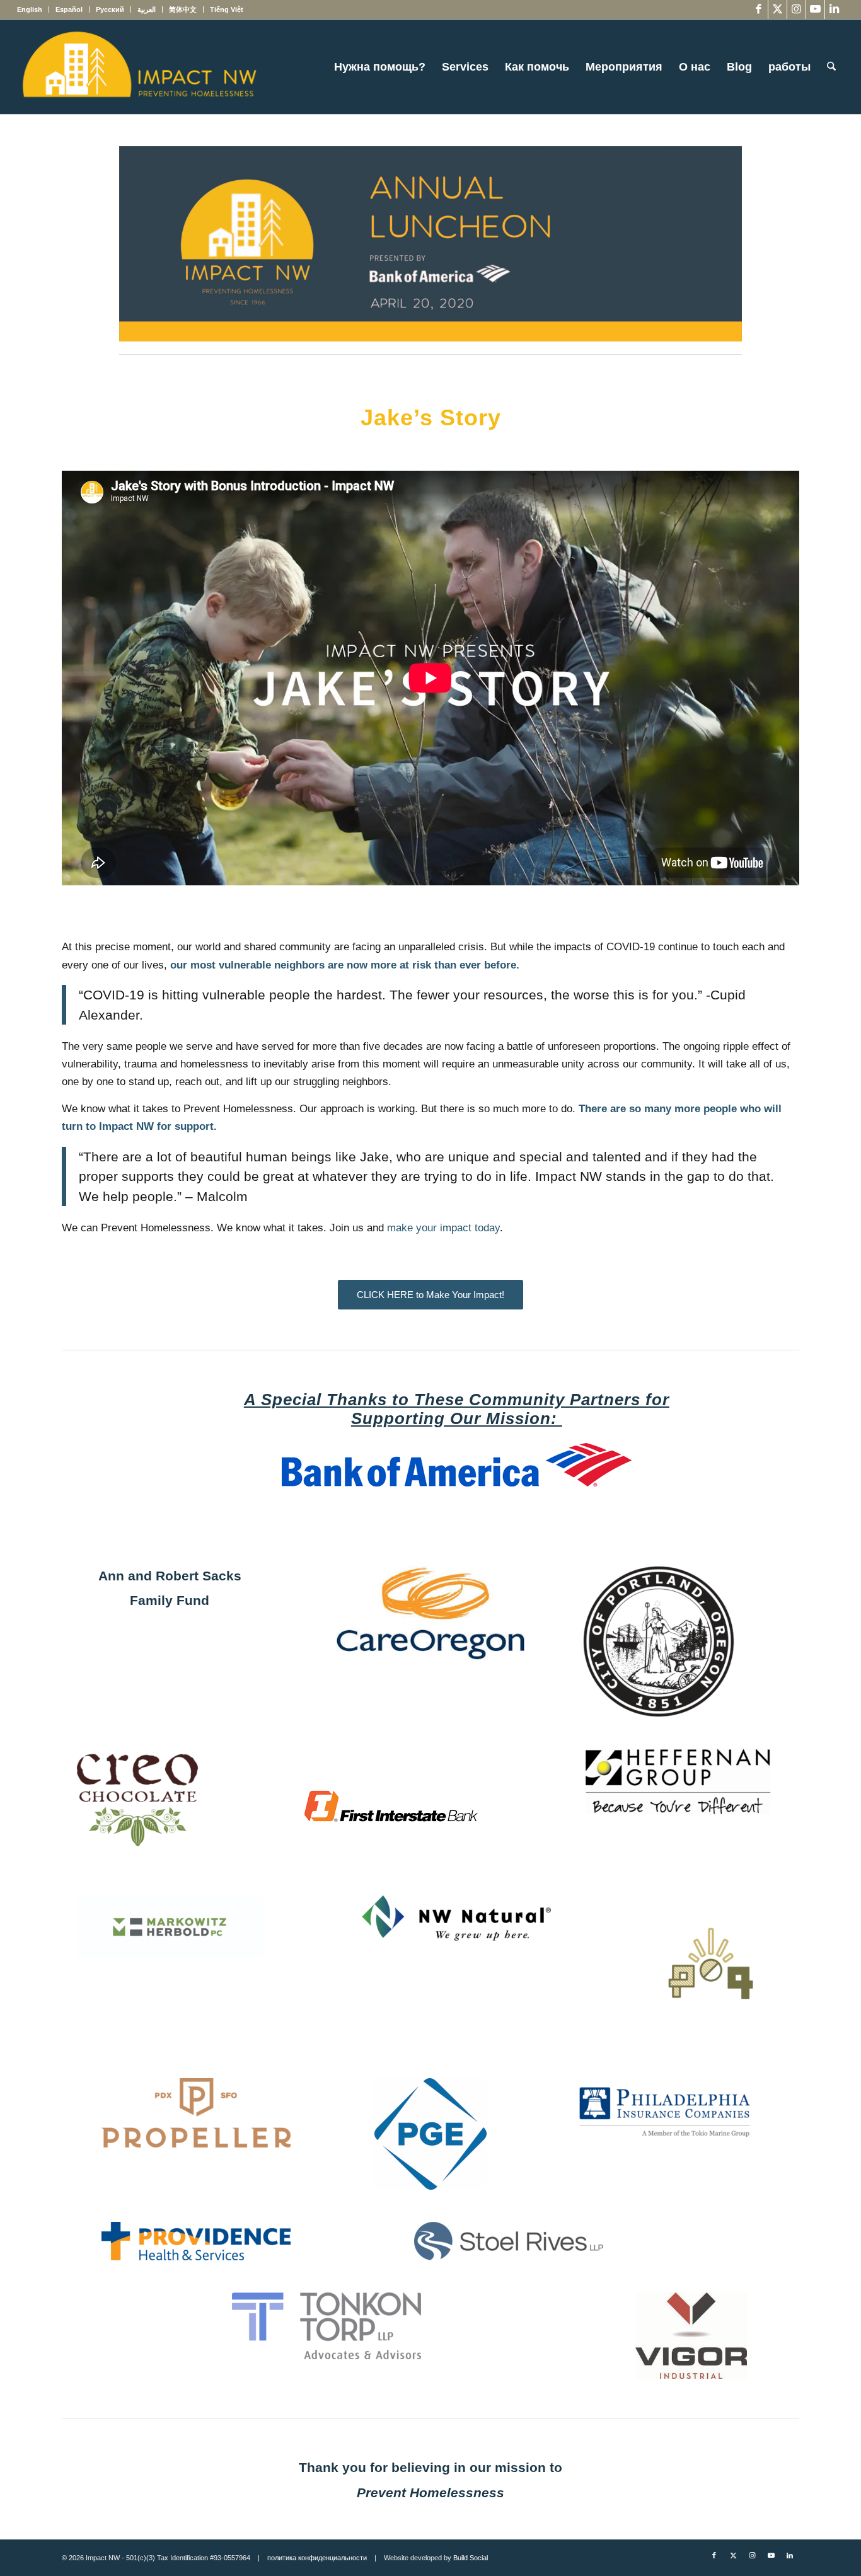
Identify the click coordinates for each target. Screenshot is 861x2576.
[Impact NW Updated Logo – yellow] (139, 67)
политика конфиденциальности (317, 2558)
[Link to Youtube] (815, 9)
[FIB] (391, 1806)
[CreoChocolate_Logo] (137, 1800)
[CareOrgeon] (430, 1613)
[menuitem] (33, 9)
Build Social (471, 2558)
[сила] (691, 2336)
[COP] (659, 1642)
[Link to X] (777, 9)
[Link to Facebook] (759, 9)
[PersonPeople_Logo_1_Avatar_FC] (711, 1971)
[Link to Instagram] (796, 9)
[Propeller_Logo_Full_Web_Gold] (196, 2113)
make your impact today (443, 1228)
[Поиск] (831, 67)
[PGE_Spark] (430, 2134)
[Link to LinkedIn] (835, 9)
